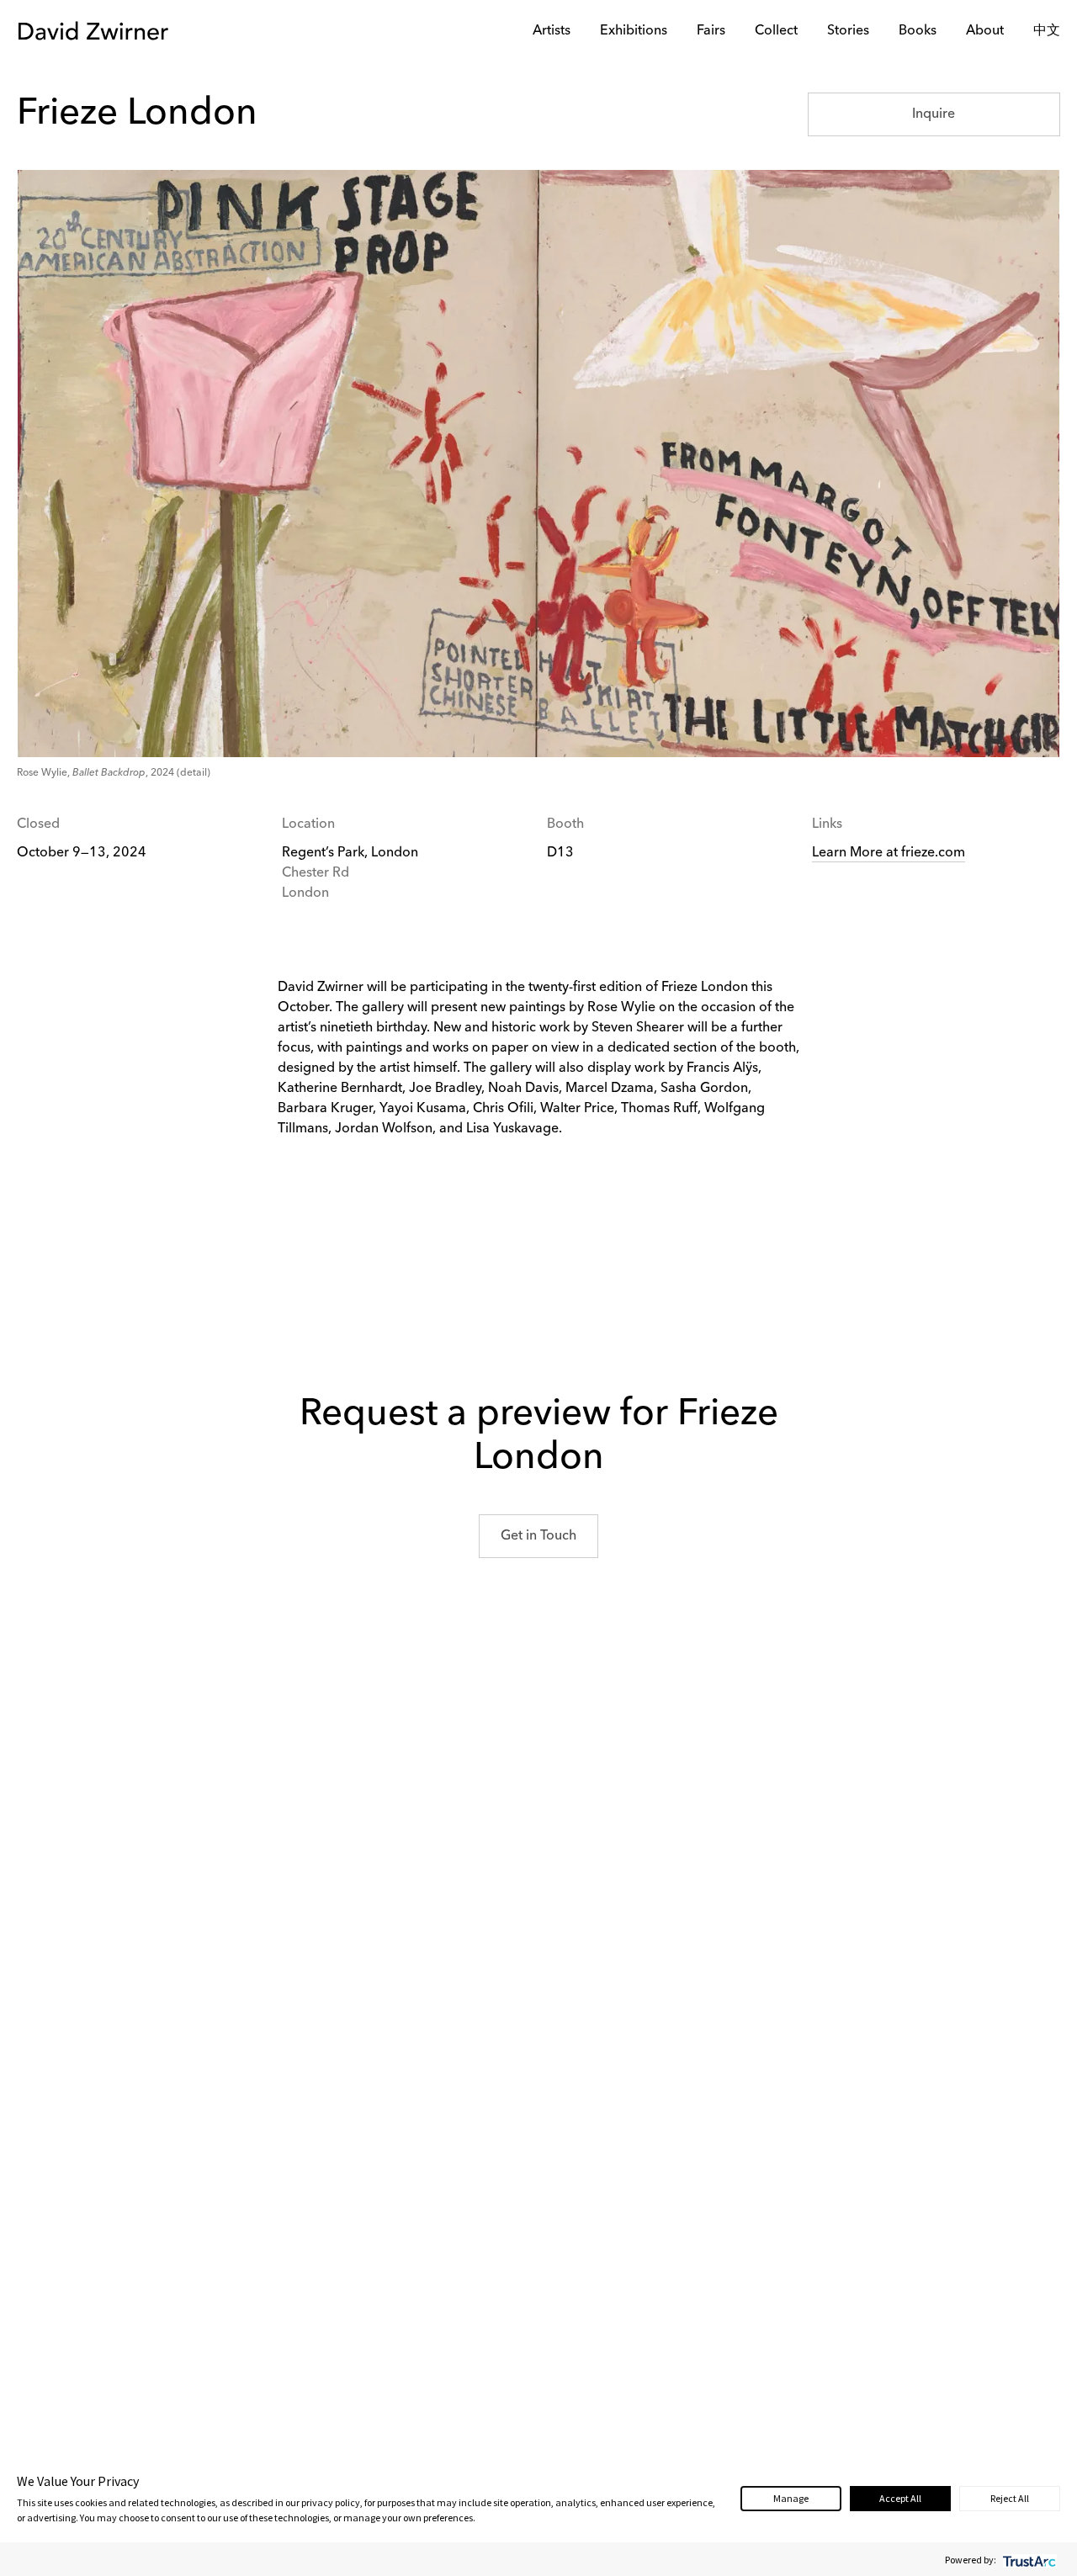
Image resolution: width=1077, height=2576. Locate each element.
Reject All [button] (1010, 2498)
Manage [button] (791, 2498)
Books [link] (918, 31)
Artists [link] (552, 31)
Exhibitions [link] (634, 31)
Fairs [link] (711, 31)
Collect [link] (776, 31)
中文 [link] (1047, 31)
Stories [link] (848, 31)
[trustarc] (1028, 2560)
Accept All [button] (900, 2498)
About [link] (985, 31)
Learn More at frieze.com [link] (889, 853)
